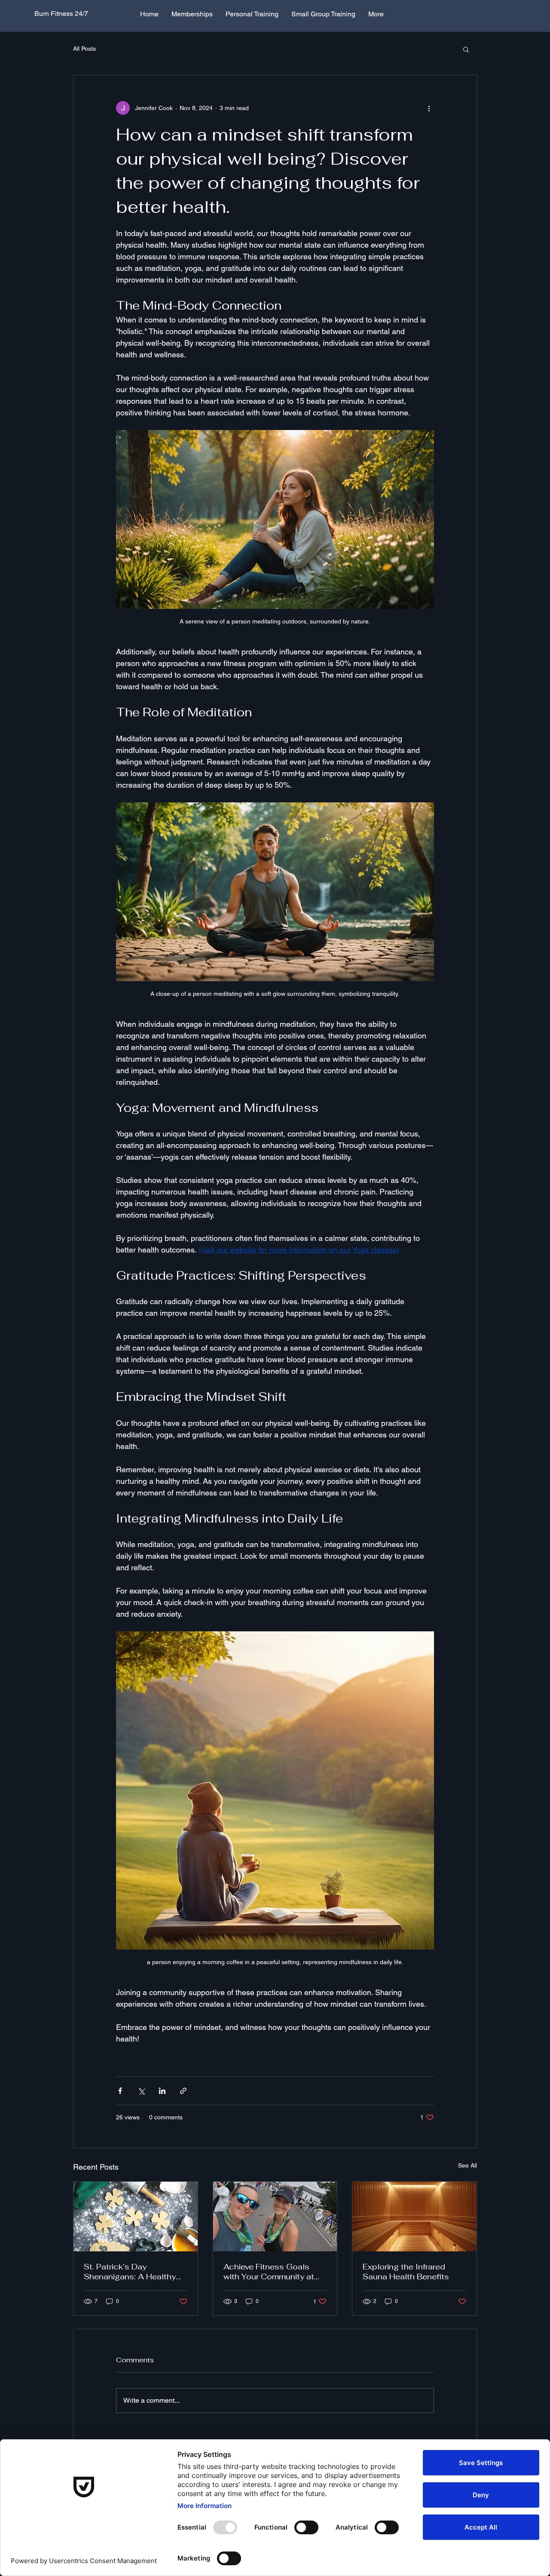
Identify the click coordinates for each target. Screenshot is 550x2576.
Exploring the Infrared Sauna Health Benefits (406, 2272)
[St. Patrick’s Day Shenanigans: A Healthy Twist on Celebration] (136, 2217)
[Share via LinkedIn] (162, 2091)
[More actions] (429, 108)
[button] (466, 49)
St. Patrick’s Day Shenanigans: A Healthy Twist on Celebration (130, 2272)
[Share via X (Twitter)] (141, 2091)
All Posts (84, 49)
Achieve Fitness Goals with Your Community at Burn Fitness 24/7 (269, 2272)
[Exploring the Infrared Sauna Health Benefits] (414, 2217)
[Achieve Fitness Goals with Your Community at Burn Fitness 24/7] (275, 2217)
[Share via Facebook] (120, 2091)
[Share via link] (183, 2091)
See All (467, 2165)
